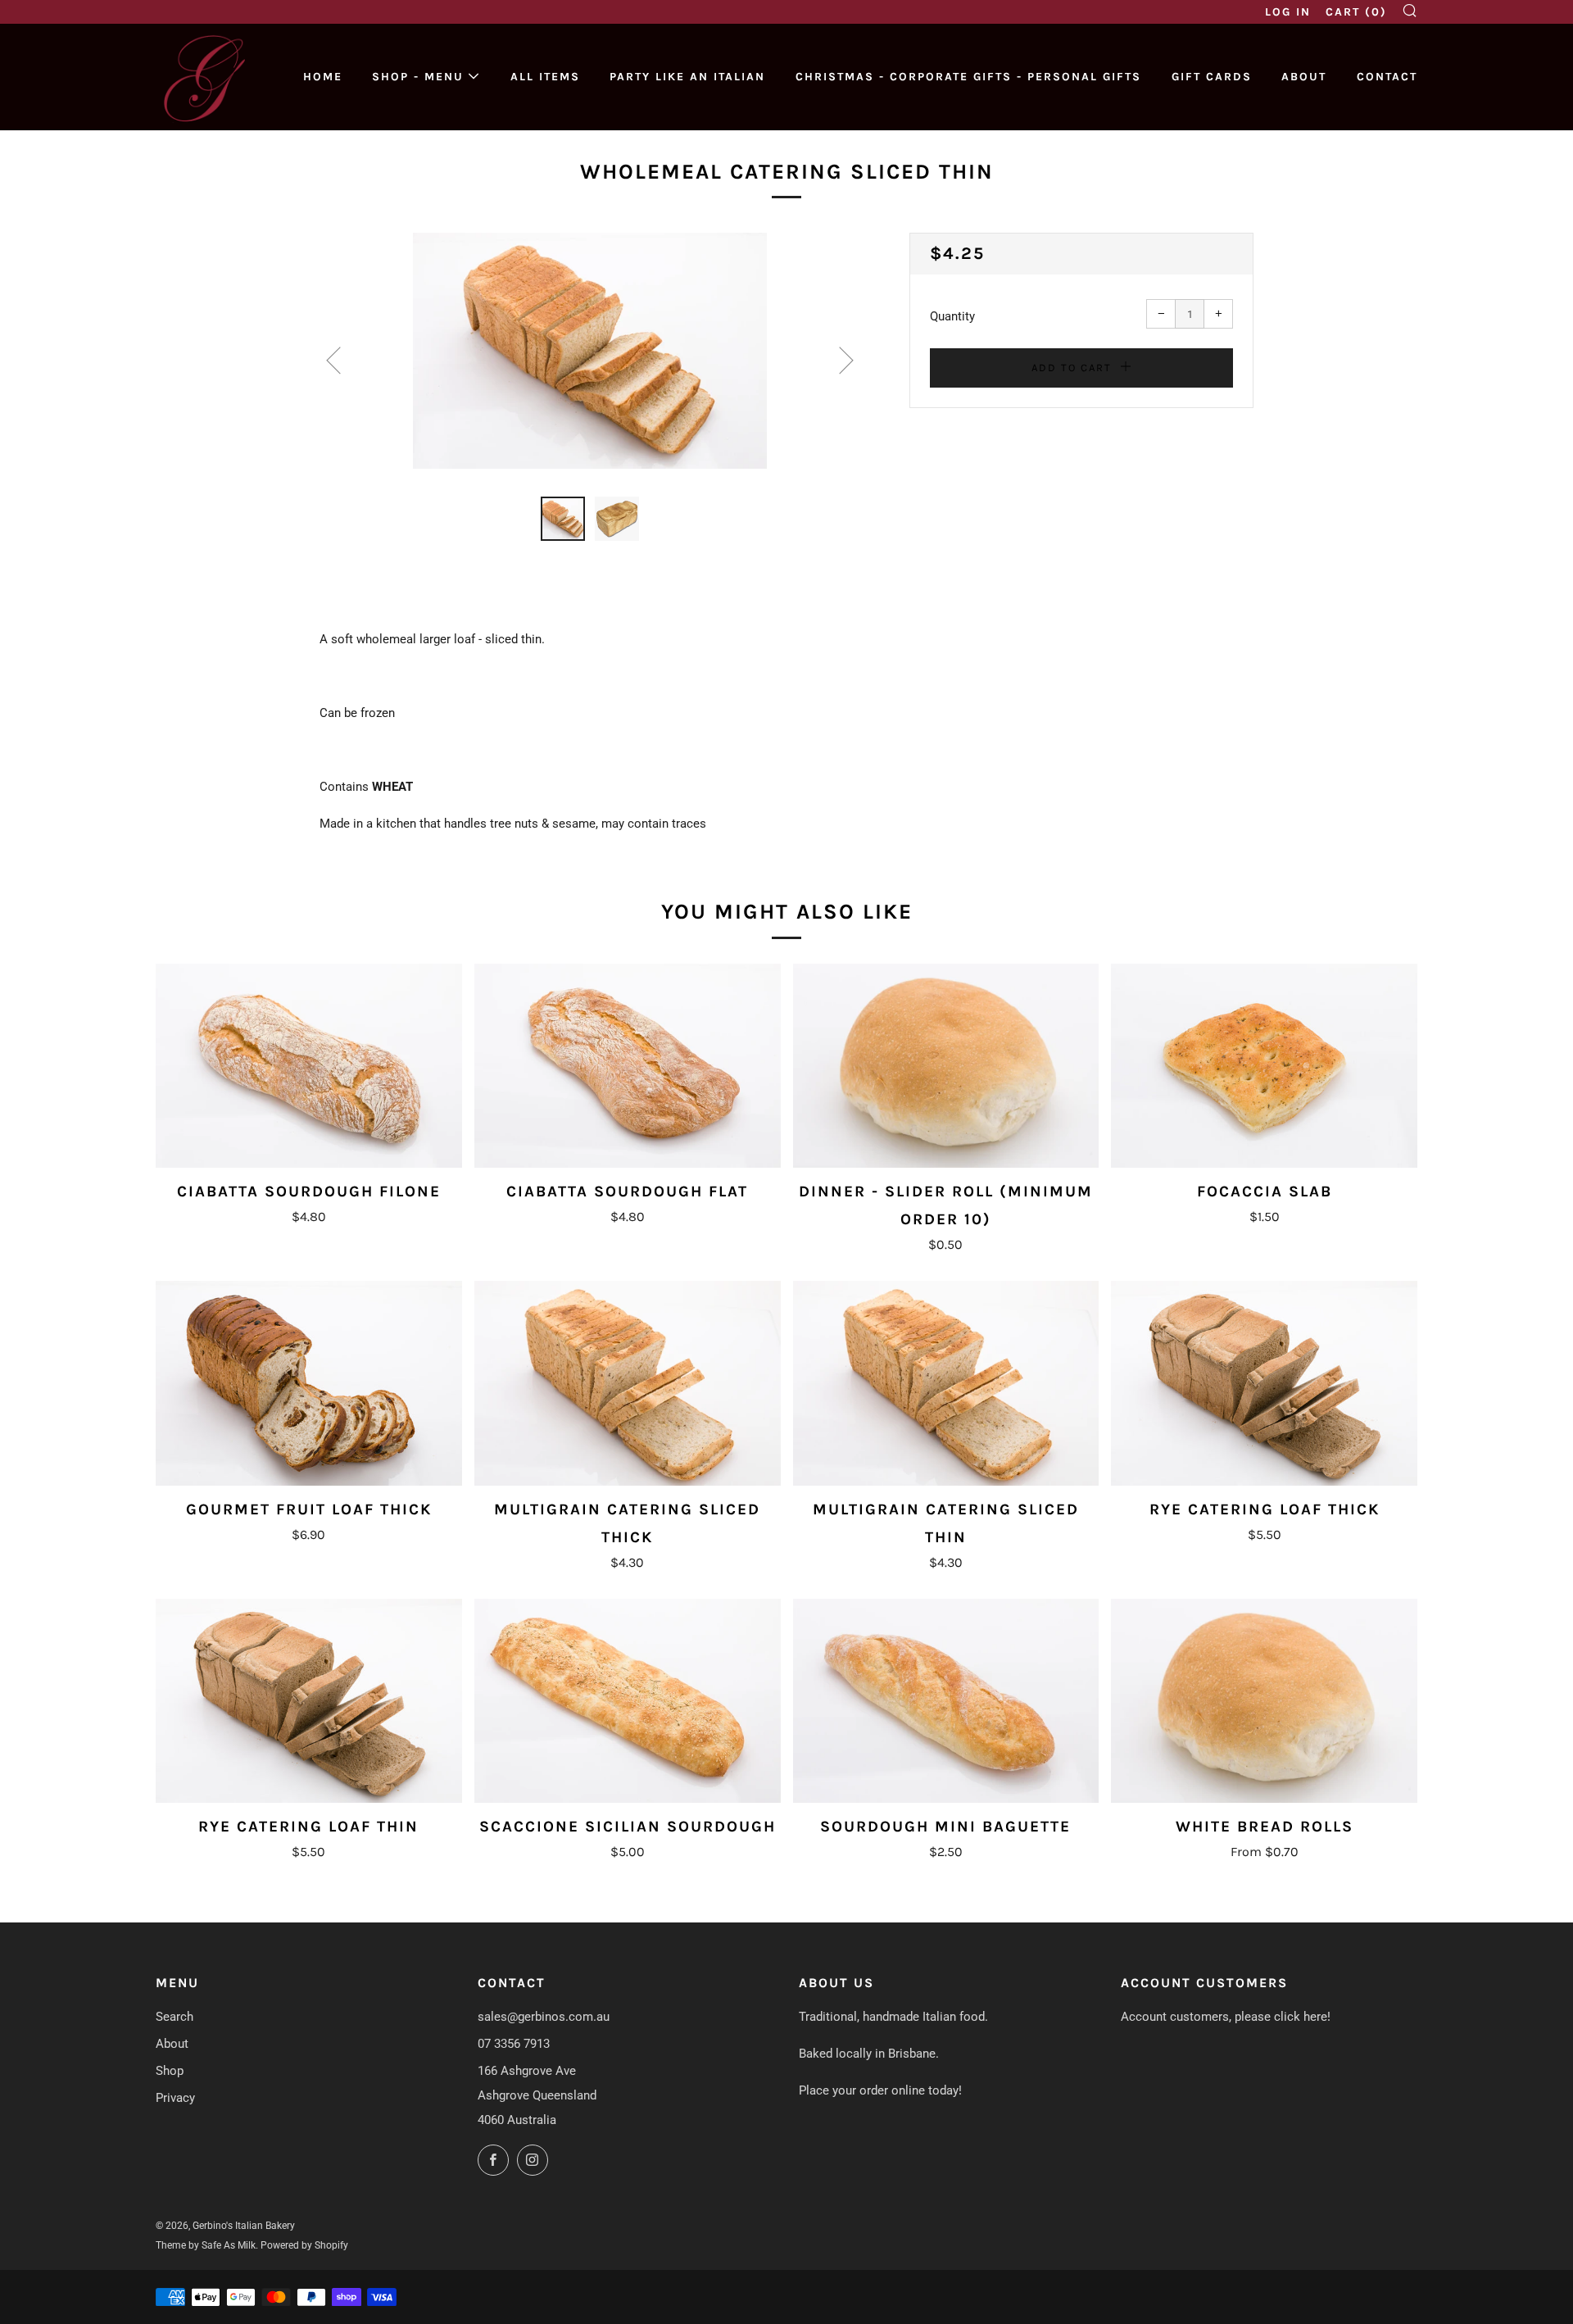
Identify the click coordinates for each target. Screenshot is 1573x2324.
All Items (545, 77)
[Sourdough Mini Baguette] (946, 1701)
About (1304, 77)
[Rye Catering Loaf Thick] (1264, 1383)
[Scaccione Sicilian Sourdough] (628, 1701)
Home (323, 77)
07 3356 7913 (514, 2044)
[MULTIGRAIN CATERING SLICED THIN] (946, 1383)
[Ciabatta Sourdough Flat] (628, 1066)
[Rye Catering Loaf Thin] (309, 1701)
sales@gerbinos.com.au (544, 2017)
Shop (170, 2071)
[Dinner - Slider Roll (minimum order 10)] (946, 1066)
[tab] (563, 519)
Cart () (1356, 12)
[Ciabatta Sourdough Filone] (309, 1066)
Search (175, 2017)
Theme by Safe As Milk (206, 2245)
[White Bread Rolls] (1264, 1701)
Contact (1387, 77)
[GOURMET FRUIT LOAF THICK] (309, 1383)
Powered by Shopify (304, 2245)
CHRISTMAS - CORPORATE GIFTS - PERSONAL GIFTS (968, 77)
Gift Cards (1212, 77)
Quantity (952, 316)
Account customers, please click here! (1226, 2017)
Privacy (175, 2098)
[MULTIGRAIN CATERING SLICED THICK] (628, 1383)
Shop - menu (418, 77)
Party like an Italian (687, 77)
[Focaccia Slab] (1264, 1066)
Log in (1288, 12)
